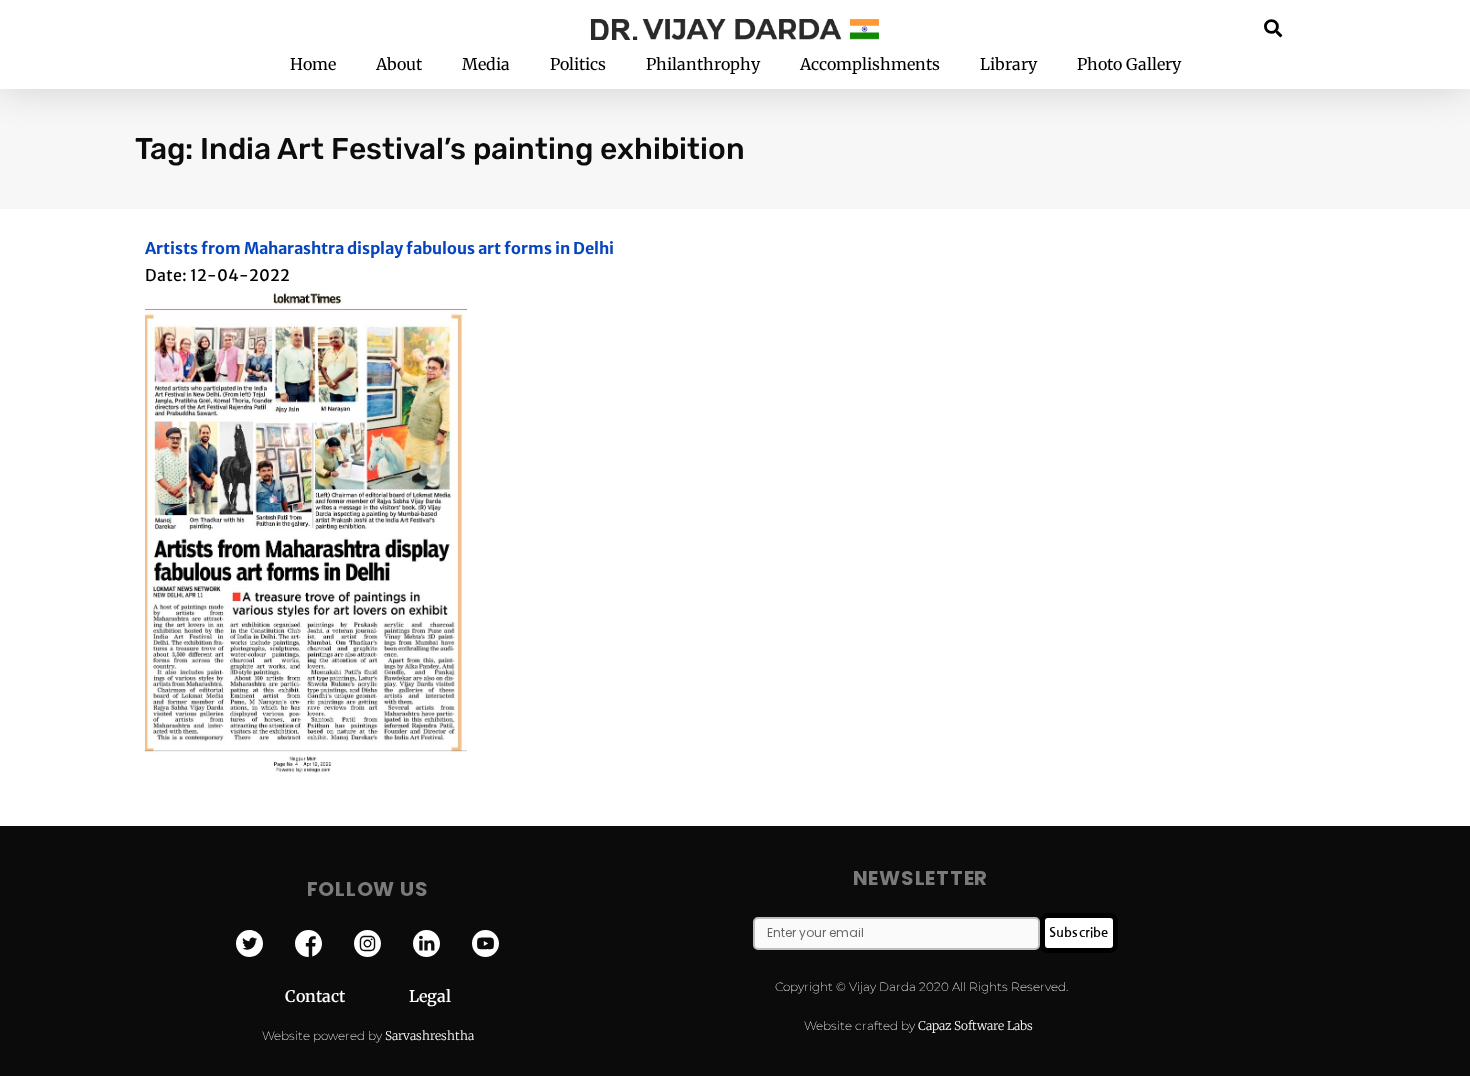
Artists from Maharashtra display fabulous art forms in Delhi (379, 248)
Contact (347, 996)
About (399, 64)
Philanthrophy (703, 64)
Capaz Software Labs (975, 1025)
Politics (578, 64)
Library (1008, 64)
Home (313, 64)
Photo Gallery (1129, 64)
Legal (430, 996)
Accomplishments (870, 64)
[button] (1273, 27)
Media (486, 64)
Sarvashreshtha (429, 1035)
